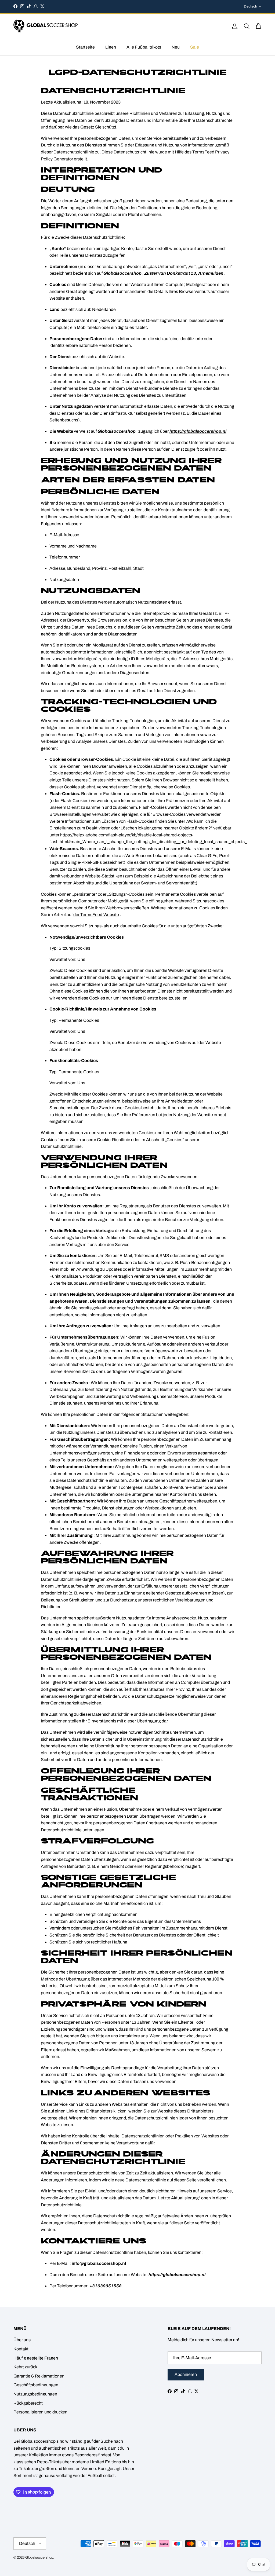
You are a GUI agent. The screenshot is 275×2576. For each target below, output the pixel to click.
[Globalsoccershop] (46, 26)
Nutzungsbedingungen (35, 2394)
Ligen (111, 47)
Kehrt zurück (25, 2367)
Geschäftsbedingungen (36, 2385)
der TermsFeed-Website (96, 915)
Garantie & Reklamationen (39, 2376)
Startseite (85, 47)
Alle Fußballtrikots (144, 47)
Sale (195, 47)
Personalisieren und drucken (40, 2412)
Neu (176, 47)
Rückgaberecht (28, 2403)
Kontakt (21, 2349)
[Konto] (234, 26)
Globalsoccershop (39, 2557)
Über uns (22, 2340)
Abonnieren (186, 2374)
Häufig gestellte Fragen (36, 2358)
